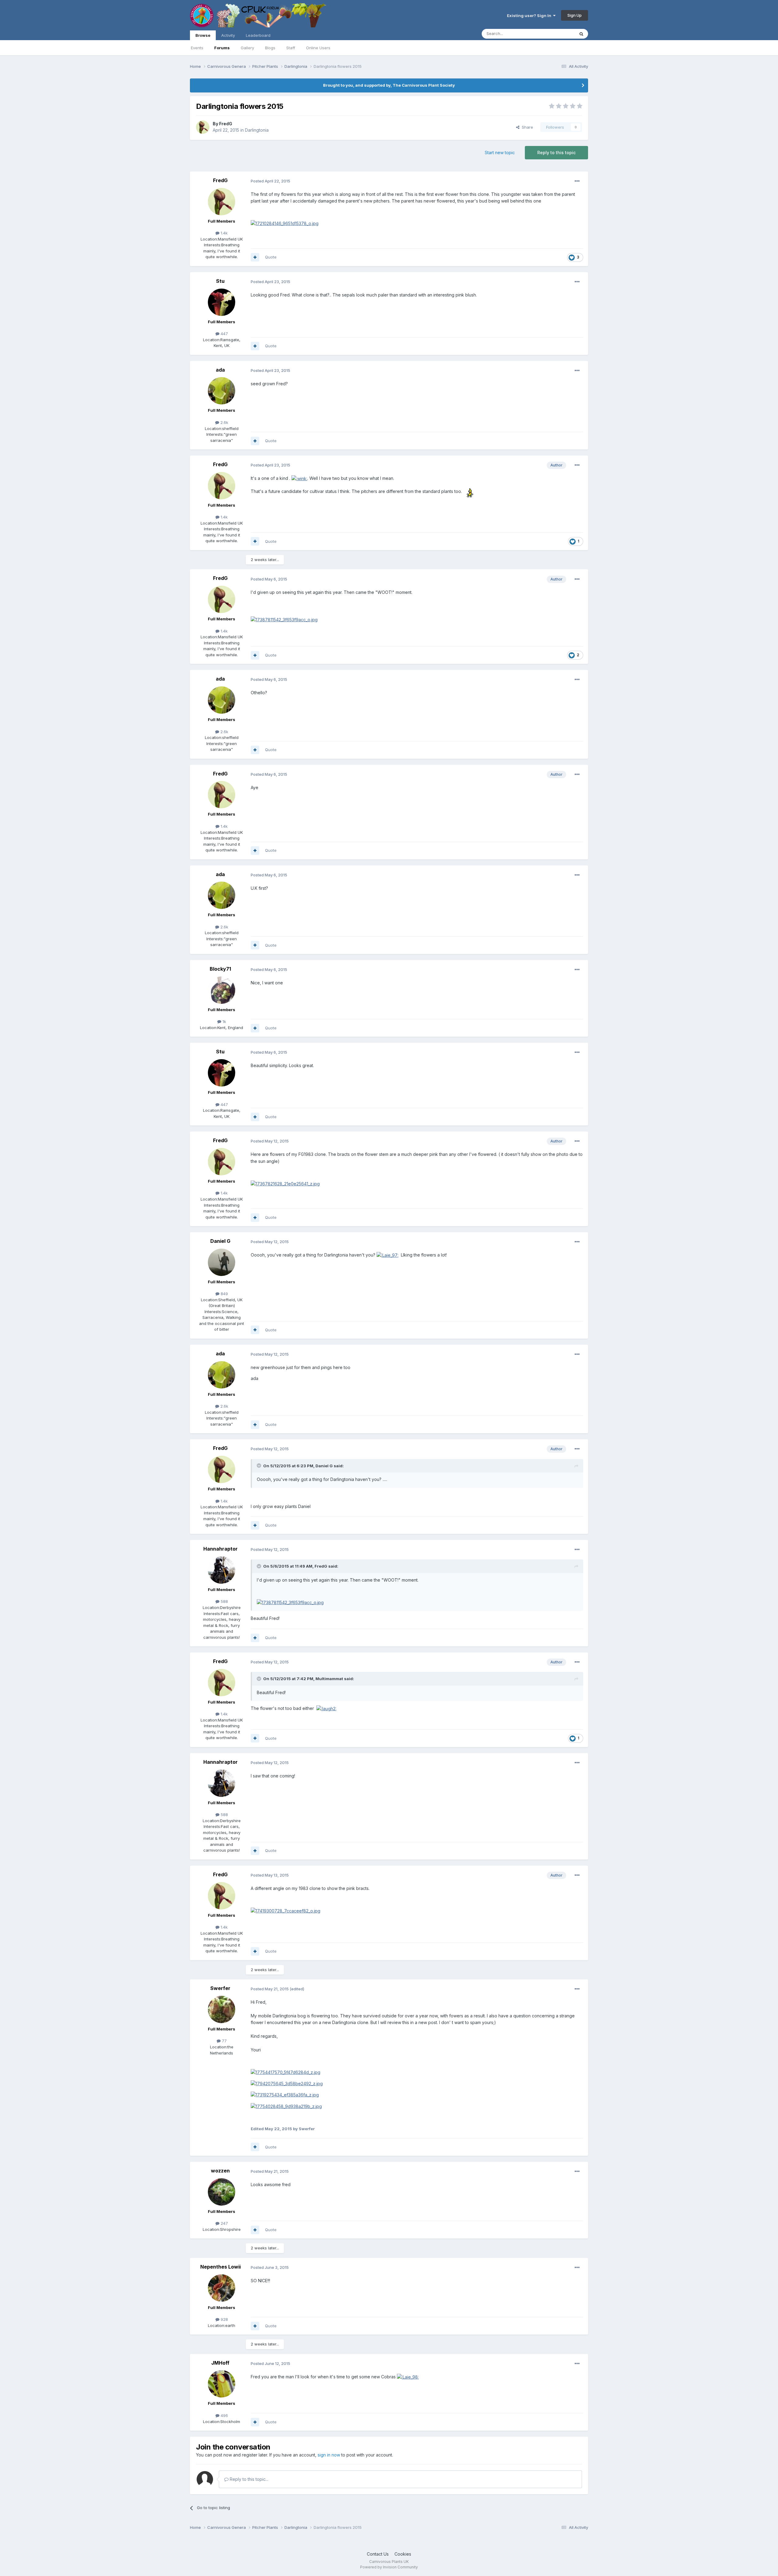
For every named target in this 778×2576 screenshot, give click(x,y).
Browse (203, 35)
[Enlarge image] (285, 223)
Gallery (247, 48)
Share (526, 127)
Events (197, 48)
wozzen (220, 2171)
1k (224, 1021)
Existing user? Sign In (530, 16)
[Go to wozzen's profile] (222, 2192)
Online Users (318, 48)
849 (224, 1294)
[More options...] (577, 181)
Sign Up (575, 15)
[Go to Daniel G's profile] (222, 1262)
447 (224, 334)
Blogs (270, 48)
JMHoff (220, 2363)
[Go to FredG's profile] (203, 127)
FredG (226, 124)
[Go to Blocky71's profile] (222, 990)
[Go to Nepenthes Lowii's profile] (222, 2288)
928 (224, 2319)
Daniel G (220, 1241)
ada (220, 370)
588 (224, 1601)
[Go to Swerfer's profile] (222, 2009)
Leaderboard (258, 35)
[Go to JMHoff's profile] (222, 2384)
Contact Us (378, 2554)
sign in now (329, 2455)
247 (224, 2223)
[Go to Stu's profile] (222, 302)
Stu (220, 281)
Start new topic (500, 153)
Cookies (403, 2554)
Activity (228, 35)
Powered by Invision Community (389, 2567)
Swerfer (220, 1988)
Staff (291, 48)
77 (224, 2041)
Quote (271, 257)
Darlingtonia (257, 130)
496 (224, 2415)
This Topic (557, 34)
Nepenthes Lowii (220, 2267)
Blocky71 (220, 969)
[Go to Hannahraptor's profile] (222, 1570)
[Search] (581, 34)
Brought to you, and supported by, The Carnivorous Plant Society (389, 85)
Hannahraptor (220, 1549)
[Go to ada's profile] (222, 391)
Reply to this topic (556, 153)
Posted (270, 181)
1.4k (224, 233)
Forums (222, 48)
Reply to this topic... (248, 2479)
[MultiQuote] (255, 257)
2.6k (224, 422)
